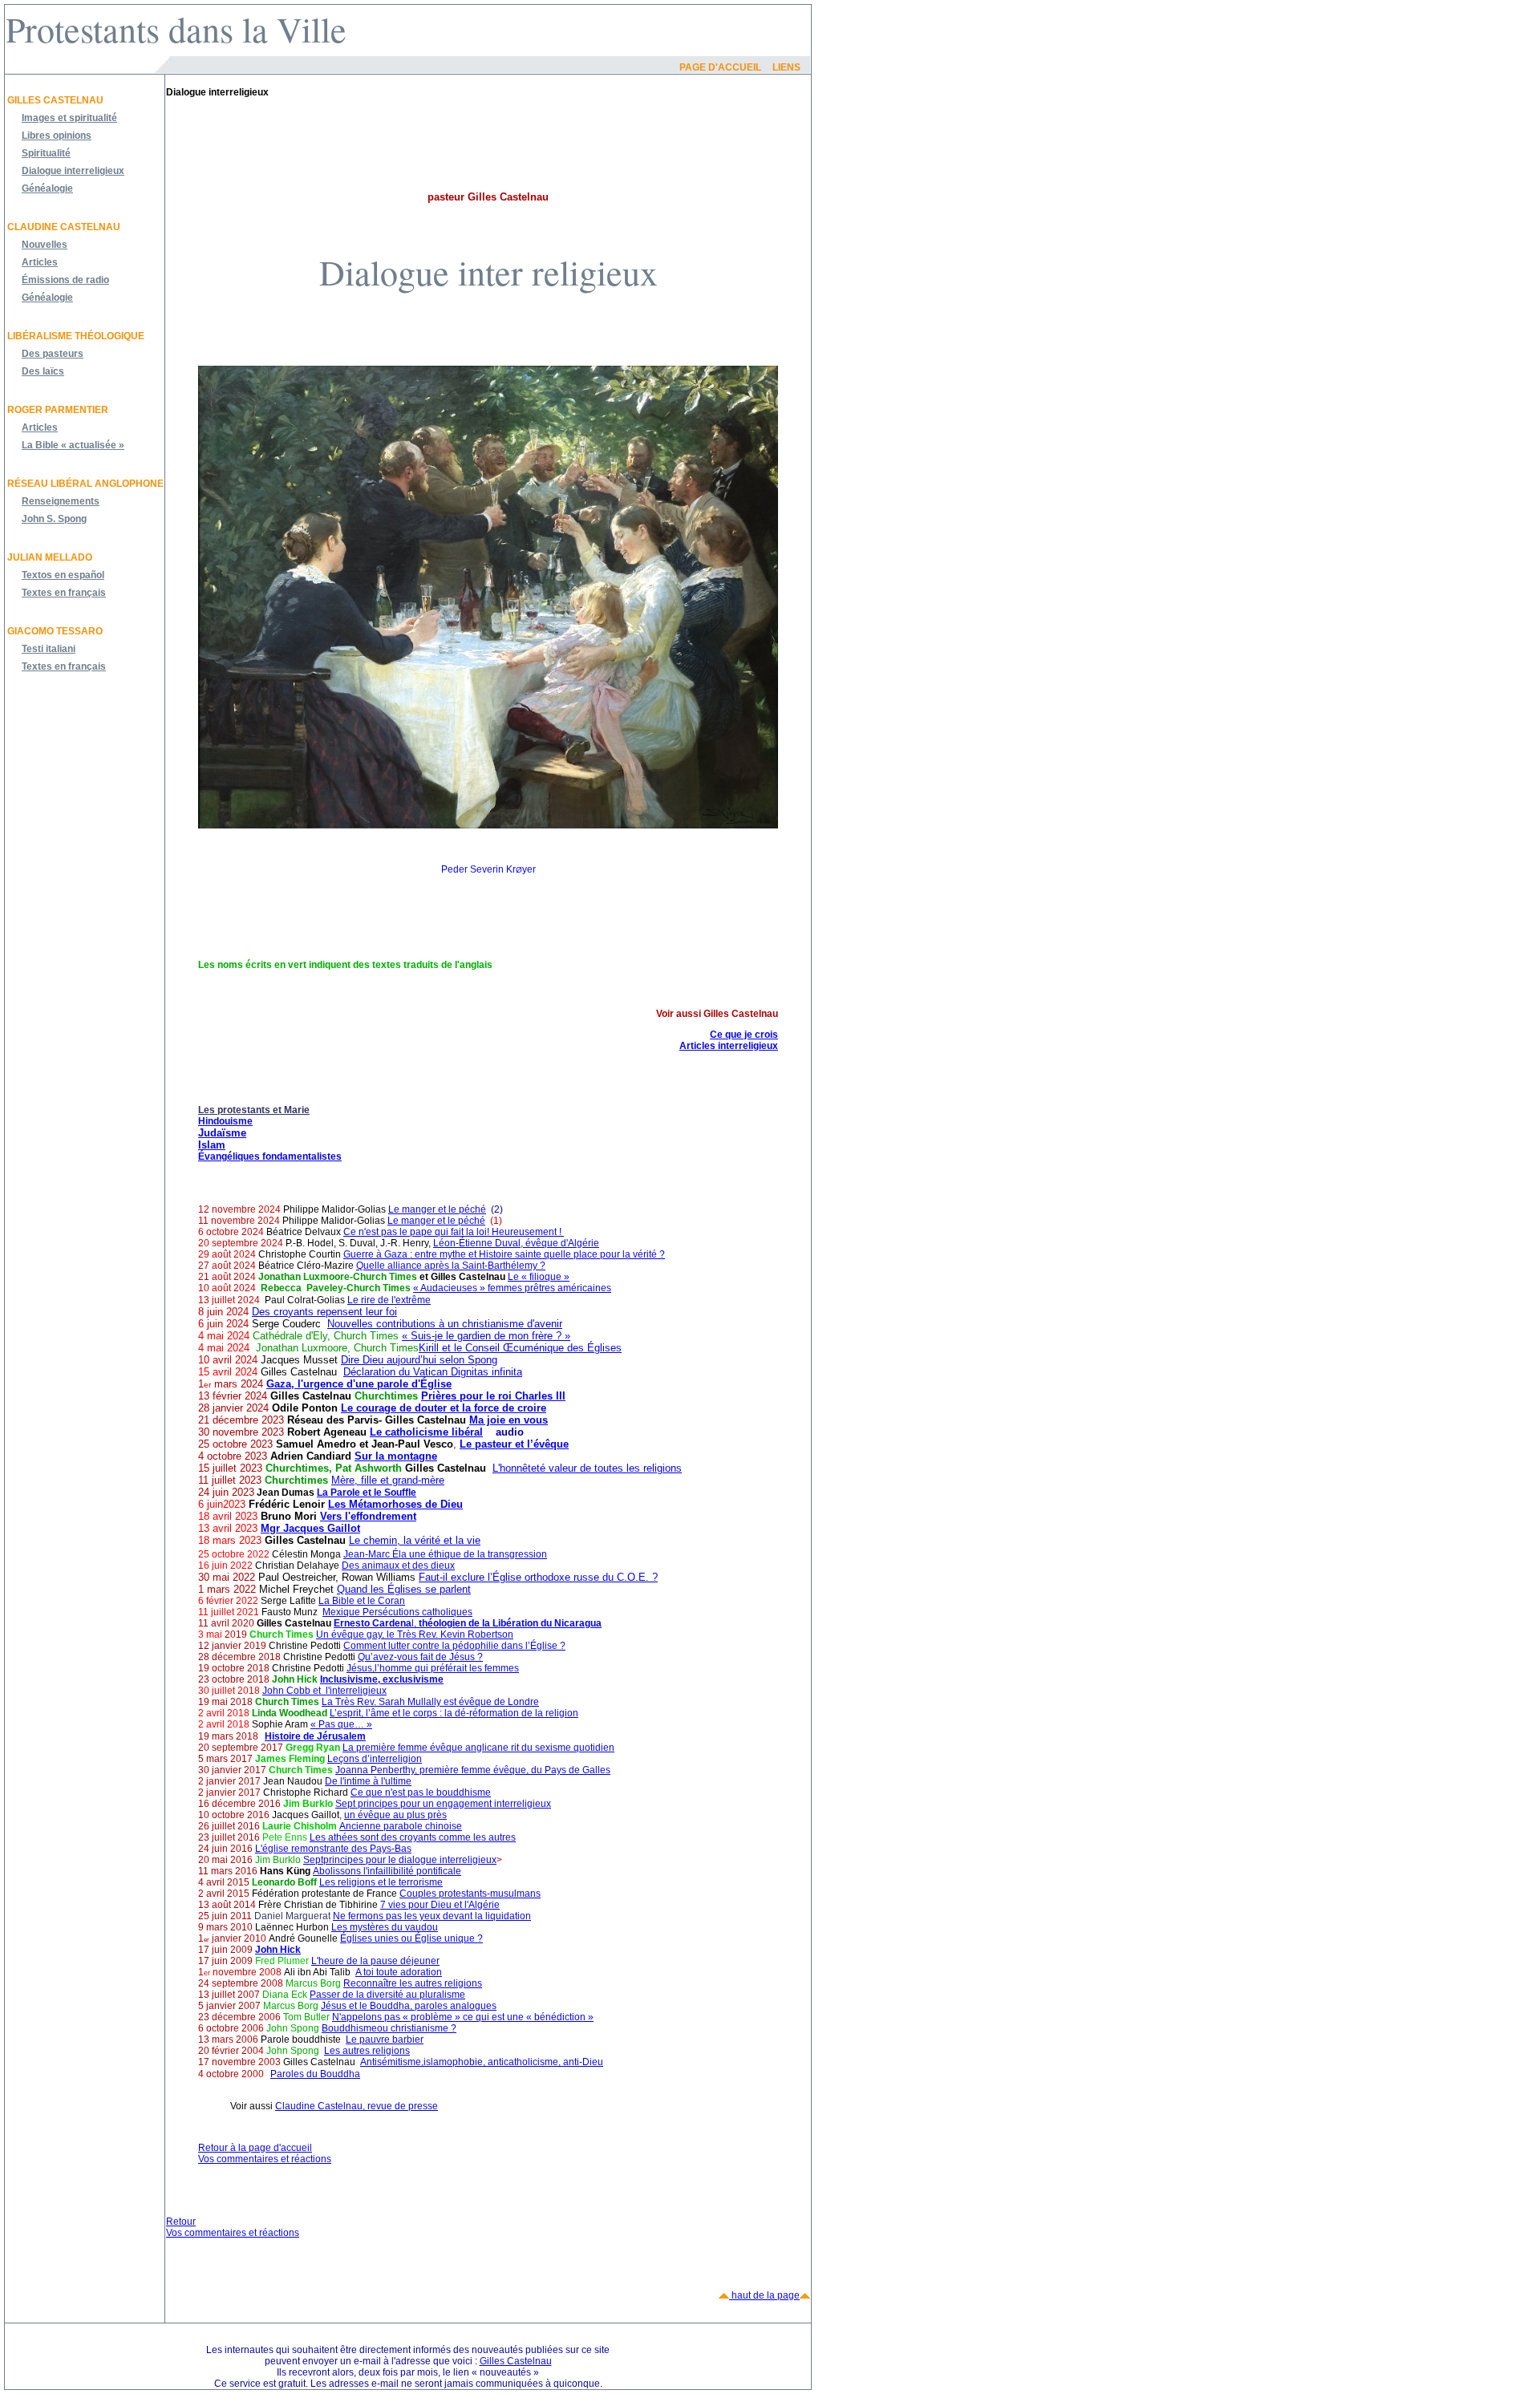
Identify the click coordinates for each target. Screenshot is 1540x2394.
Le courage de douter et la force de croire (444, 1408)
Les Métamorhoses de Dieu (395, 1504)
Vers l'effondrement (368, 1516)
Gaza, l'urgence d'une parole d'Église (359, 1384)
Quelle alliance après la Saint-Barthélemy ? (451, 1266)
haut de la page (764, 2295)
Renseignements (61, 501)
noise (450, 1826)
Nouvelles (45, 245)
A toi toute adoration (399, 1972)
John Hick (278, 1950)
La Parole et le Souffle (367, 1493)
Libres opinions (57, 136)
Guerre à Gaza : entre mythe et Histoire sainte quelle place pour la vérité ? (504, 1254)
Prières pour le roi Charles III (493, 1396)
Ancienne (360, 1826)
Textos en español (63, 575)
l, (468, 1623)
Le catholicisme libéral (426, 1432)
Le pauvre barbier (385, 2040)
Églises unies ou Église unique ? (411, 1938)
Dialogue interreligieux (73, 171)
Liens (786, 67)
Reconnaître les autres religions (413, 1983)
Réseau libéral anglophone (85, 484)
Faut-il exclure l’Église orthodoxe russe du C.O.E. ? (538, 1577)
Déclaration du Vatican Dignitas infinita (433, 1372)
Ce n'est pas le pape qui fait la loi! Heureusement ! (454, 1232)
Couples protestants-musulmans (470, 1894)
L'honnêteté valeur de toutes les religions (587, 1468)
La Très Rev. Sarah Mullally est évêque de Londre (430, 1702)
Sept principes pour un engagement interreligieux (443, 1804)
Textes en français (64, 593)
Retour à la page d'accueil (255, 2148)
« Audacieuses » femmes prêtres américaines (512, 1288)
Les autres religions (367, 2051)
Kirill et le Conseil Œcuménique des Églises (520, 1348)
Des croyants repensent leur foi (324, 1312)
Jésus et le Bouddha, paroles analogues (409, 2006)
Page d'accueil (720, 67)
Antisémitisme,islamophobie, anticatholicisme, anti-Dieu (482, 2062)
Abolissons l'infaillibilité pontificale (387, 1871)
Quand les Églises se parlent (404, 1589)
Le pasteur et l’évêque (514, 1444)
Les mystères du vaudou (385, 1927)
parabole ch (409, 1826)
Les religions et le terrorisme (381, 1882)
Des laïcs (43, 371)
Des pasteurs (53, 354)
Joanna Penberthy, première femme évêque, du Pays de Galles (473, 1770)
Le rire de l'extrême (389, 1300)
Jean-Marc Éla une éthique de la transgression (445, 1554)
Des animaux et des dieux (398, 1566)
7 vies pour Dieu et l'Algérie (440, 1905)
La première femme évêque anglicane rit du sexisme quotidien (478, 1748)
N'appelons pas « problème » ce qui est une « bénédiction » (463, 2017)
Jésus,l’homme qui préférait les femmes (433, 1668)
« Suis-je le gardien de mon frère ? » (486, 1336)
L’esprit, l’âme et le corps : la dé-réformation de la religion (454, 1713)
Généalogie (47, 188)
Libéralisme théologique (76, 336)
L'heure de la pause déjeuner (375, 1961)
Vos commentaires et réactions (265, 2159)
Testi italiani (49, 649)
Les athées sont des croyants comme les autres (413, 1837)
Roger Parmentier (58, 410)
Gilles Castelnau (55, 100)
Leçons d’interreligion (375, 1759)
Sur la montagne (396, 1456)
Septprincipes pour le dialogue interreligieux (400, 1860)
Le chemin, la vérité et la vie (415, 1540)
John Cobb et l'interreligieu (322, 1691)
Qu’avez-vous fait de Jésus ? (420, 1657)
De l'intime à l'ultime (368, 1781)
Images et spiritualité (69, 118)
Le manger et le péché (437, 1209)
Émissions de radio (65, 280)
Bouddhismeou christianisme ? (389, 2028)
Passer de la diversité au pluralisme (387, 1995)
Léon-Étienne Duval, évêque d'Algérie (516, 1243)
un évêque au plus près (395, 1815)
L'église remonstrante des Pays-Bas (333, 1849)
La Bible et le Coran (362, 1601)
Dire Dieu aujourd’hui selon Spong (419, 1360)
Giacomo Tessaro (55, 631)
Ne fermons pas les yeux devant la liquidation (432, 1916)
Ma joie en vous (509, 1420)
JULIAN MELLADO (50, 557)
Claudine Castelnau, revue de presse (357, 2106)
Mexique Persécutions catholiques (397, 1612)
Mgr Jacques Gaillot (310, 1528)
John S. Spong (54, 519)
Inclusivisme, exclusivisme (382, 1679)
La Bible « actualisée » (73, 445)
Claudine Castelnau (64, 227)
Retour (181, 2222)
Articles (40, 262)
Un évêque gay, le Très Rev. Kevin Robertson (415, 1634)
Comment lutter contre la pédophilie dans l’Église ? (454, 1646)
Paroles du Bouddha (315, 2074)
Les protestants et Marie (254, 1110)
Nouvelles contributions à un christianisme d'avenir (445, 1324)
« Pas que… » (341, 1724)
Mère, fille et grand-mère (388, 1480)
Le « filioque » (539, 1277)
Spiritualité (46, 153)
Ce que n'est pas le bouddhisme (421, 1792)
